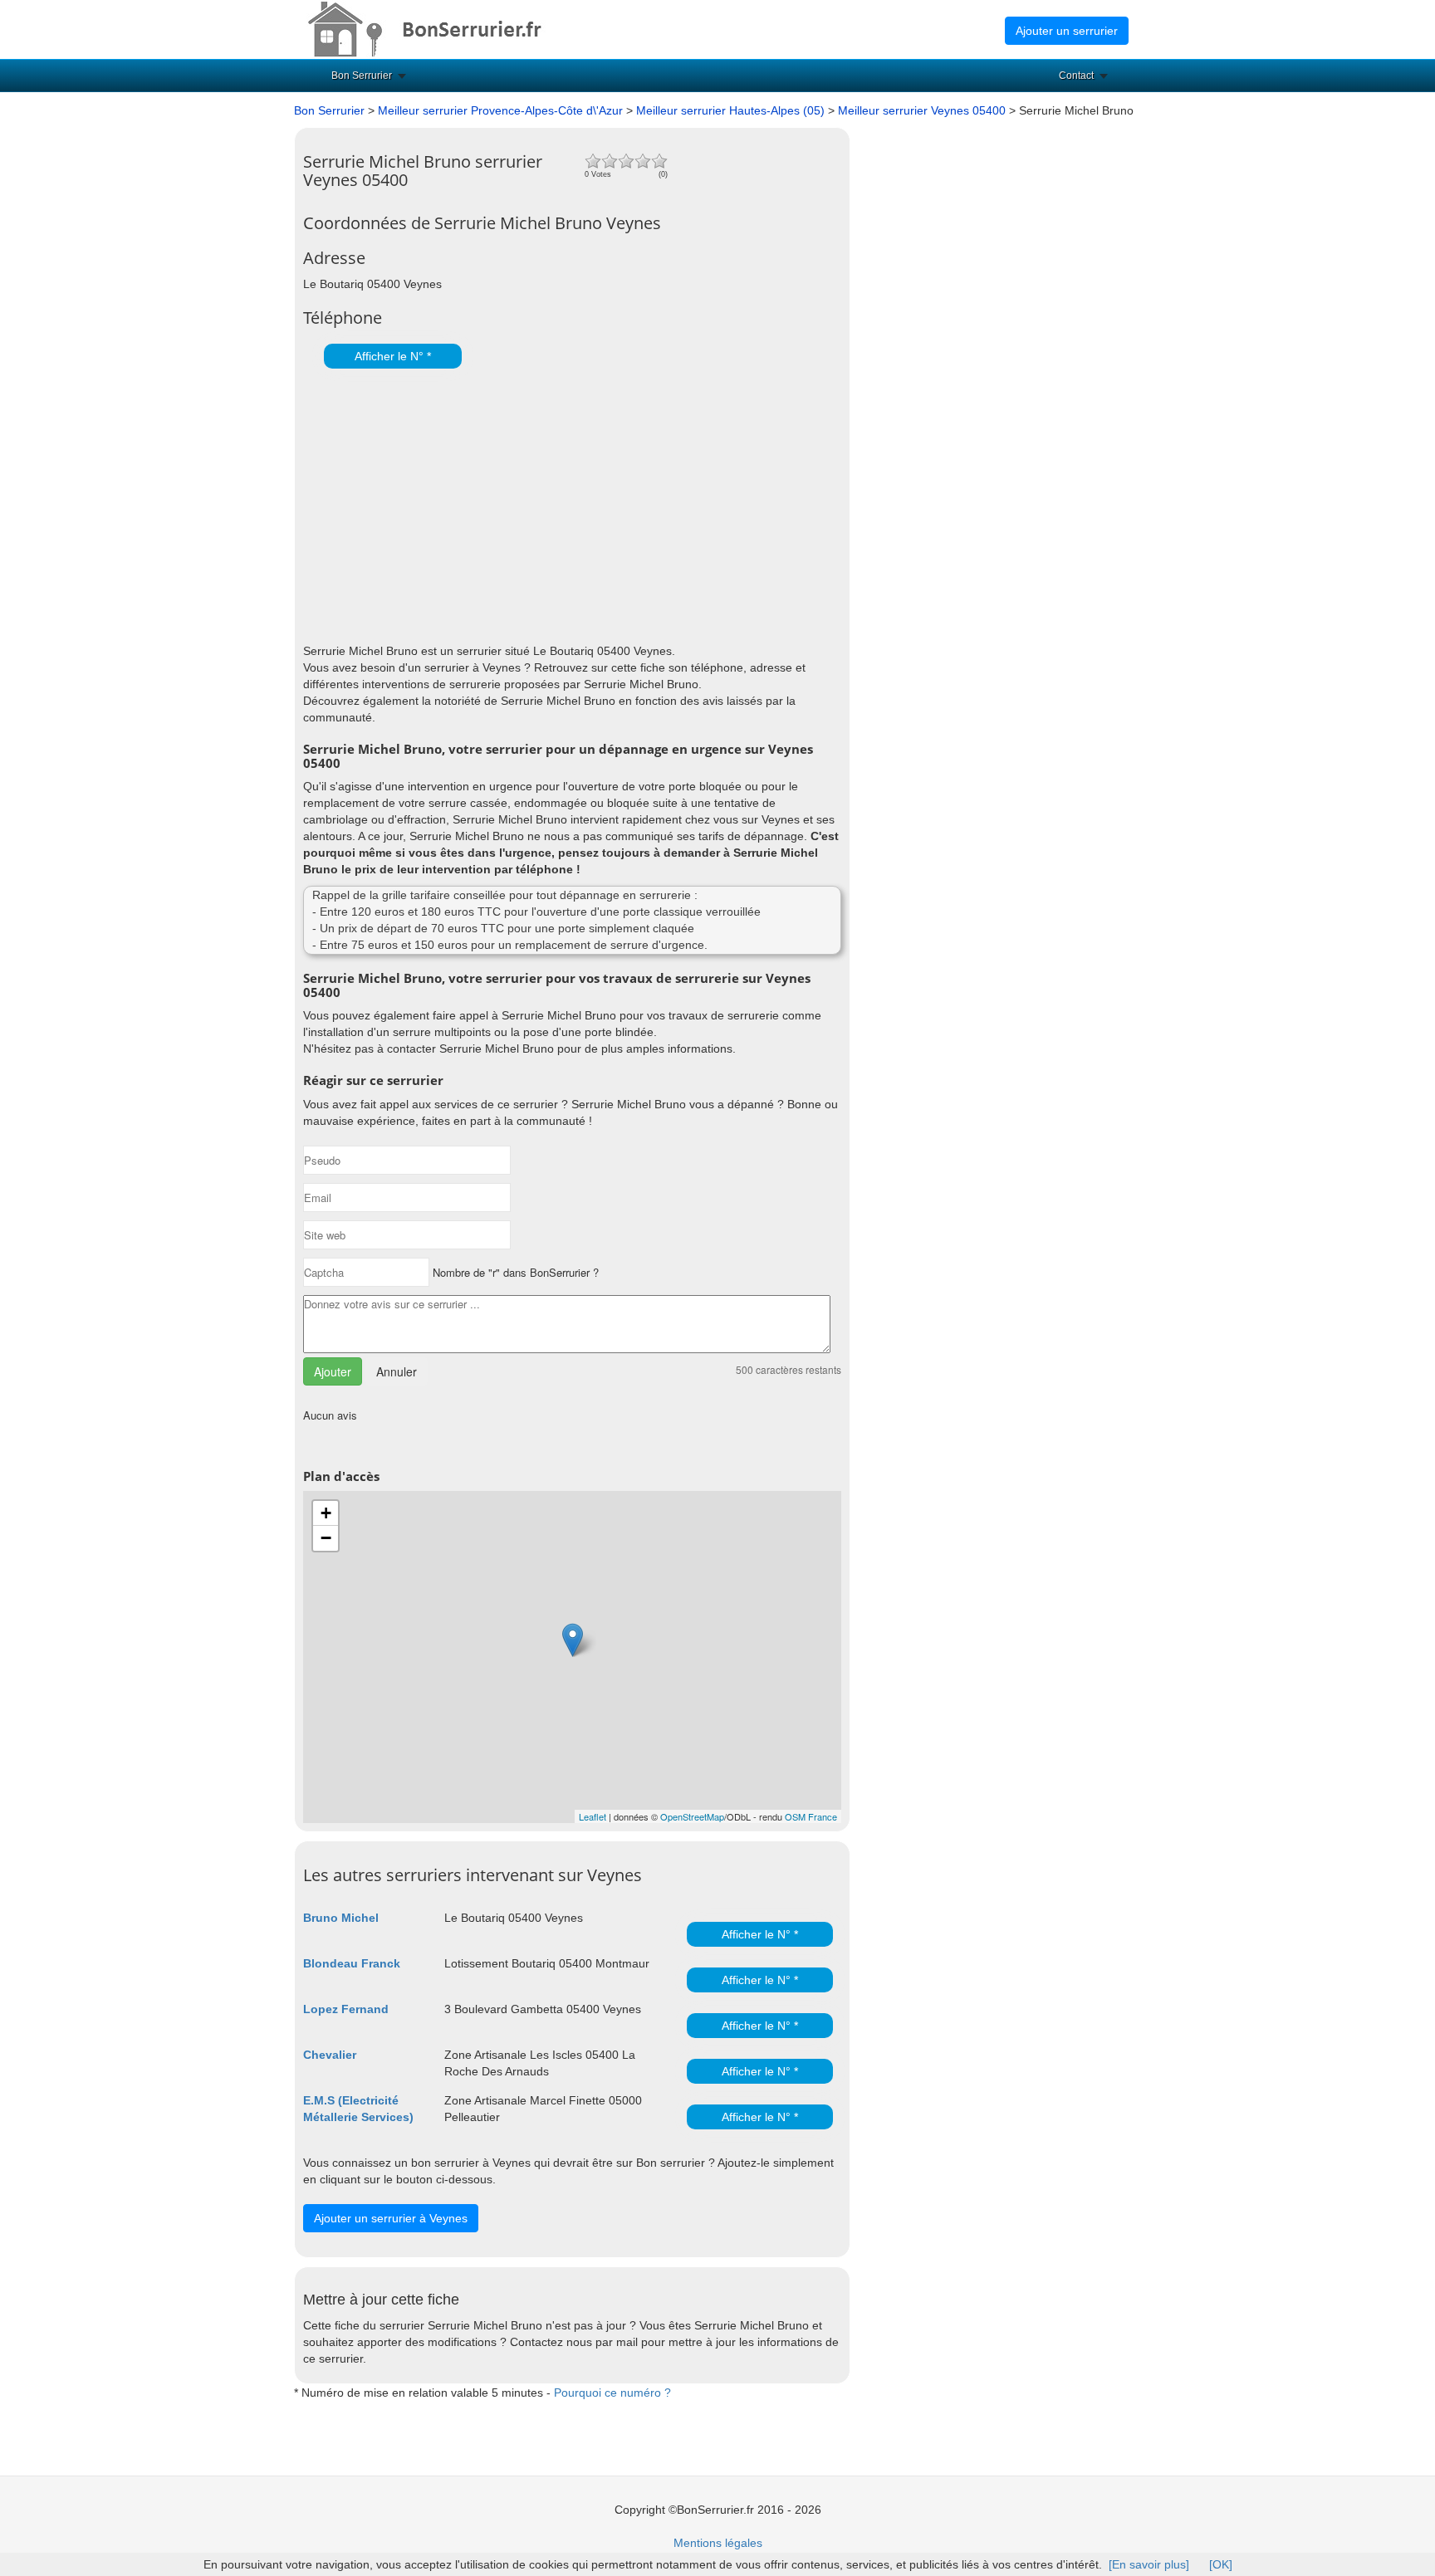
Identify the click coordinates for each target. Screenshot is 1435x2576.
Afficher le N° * (393, 356)
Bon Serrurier (362, 76)
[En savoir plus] (1149, 2564)
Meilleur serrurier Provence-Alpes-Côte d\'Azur (500, 110)
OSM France (811, 1816)
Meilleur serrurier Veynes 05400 (923, 110)
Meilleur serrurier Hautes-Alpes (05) (730, 110)
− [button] (326, 1538)
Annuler (397, 1371)
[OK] (1221, 2564)
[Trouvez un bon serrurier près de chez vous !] (440, 28)
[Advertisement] (568, 501)
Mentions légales (718, 2543)
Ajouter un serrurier (1067, 31)
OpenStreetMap (692, 1816)
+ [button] (326, 1513)
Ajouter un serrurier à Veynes (391, 2218)
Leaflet (593, 1816)
